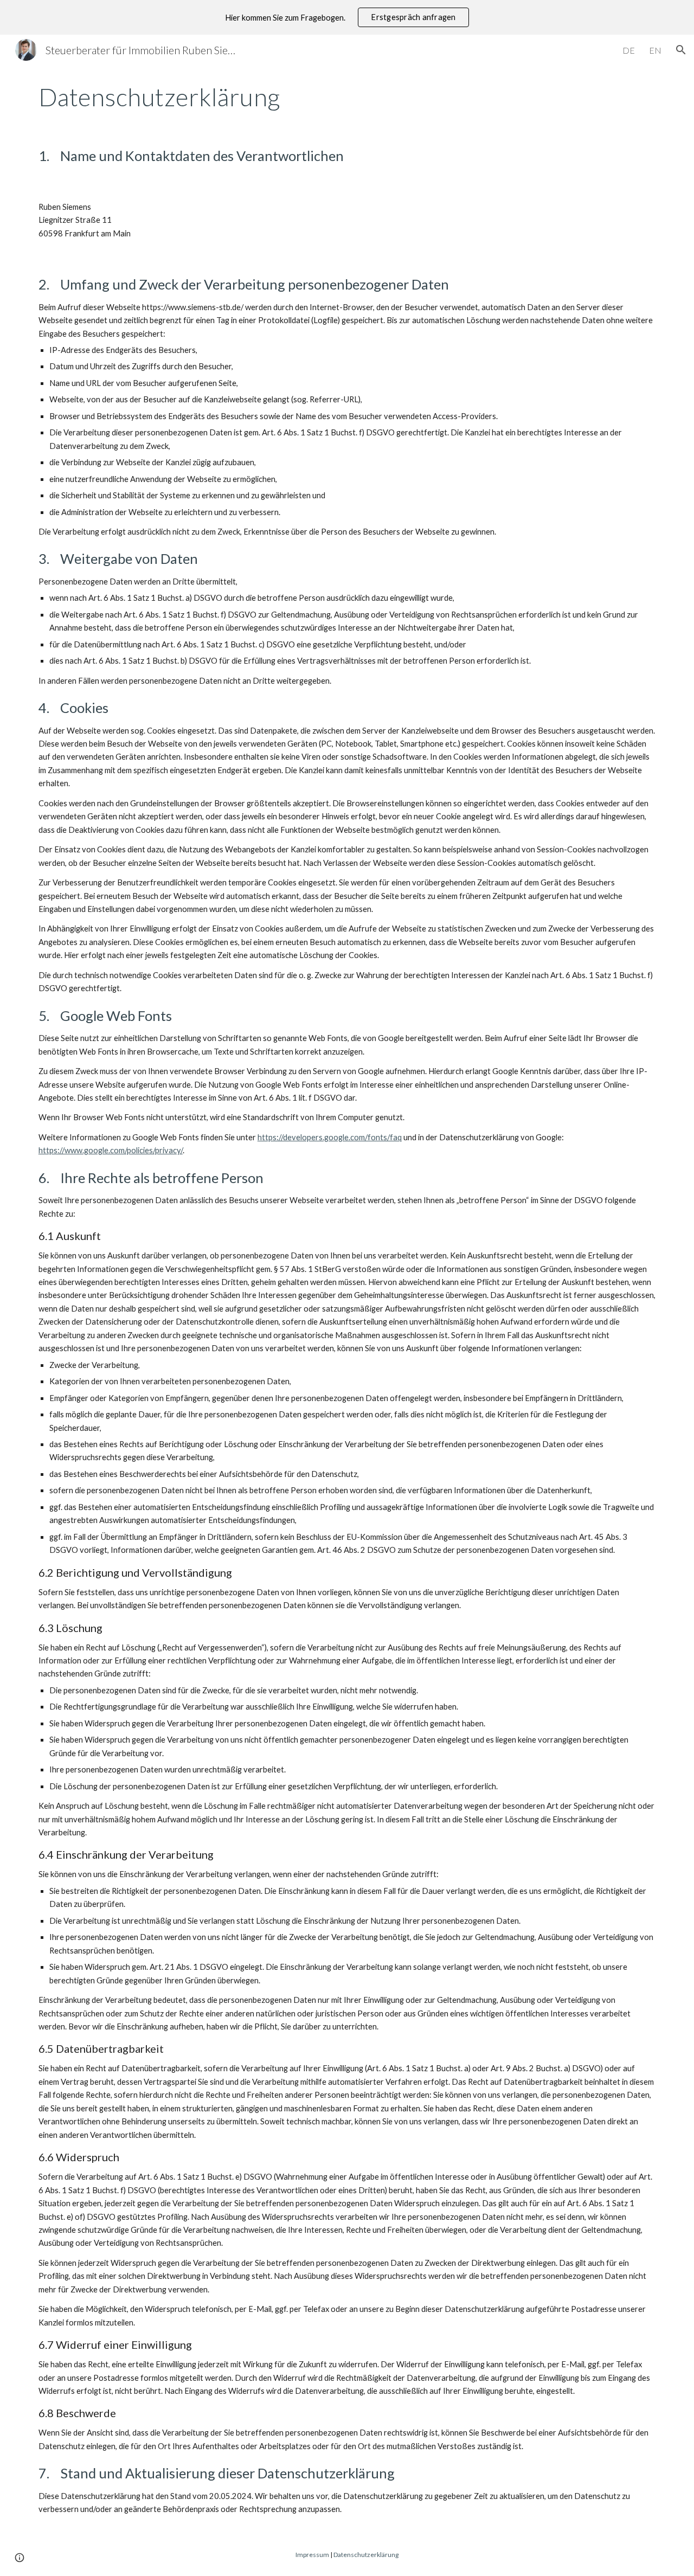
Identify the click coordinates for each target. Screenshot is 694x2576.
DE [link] (629, 50)
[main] (347, 97)
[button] (681, 50)
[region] (347, 17)
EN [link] (655, 50)
